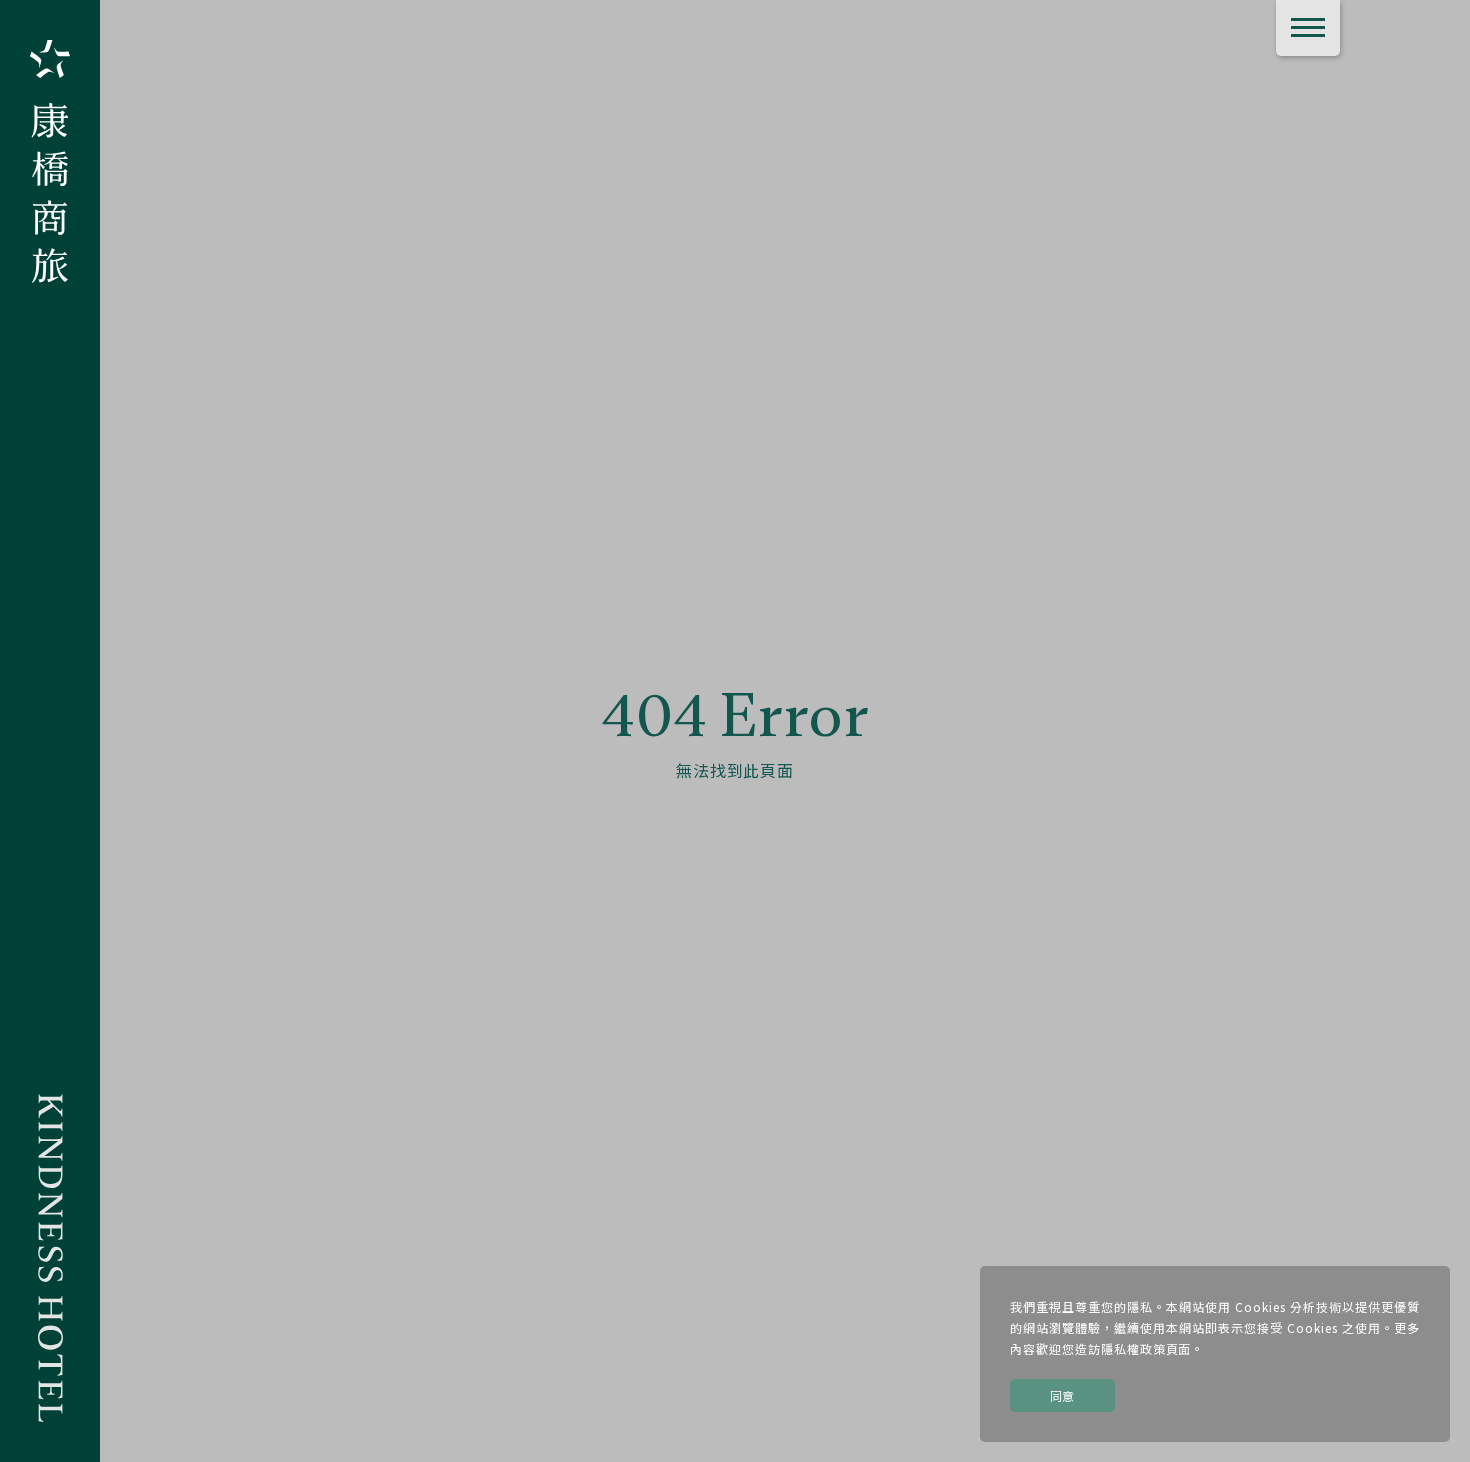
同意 (1063, 1395)
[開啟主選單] (1308, 28)
